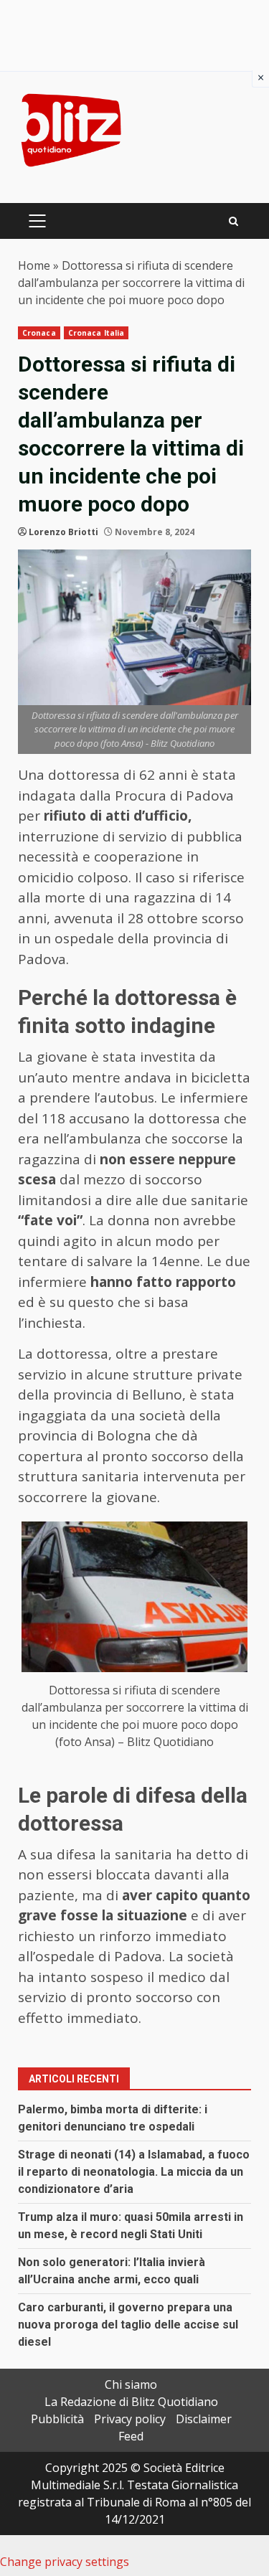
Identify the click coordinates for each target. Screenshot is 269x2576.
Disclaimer (204, 2419)
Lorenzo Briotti (63, 532)
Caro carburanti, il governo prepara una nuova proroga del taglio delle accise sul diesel (128, 2325)
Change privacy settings (65, 2562)
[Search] (233, 221)
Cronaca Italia (96, 333)
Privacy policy (130, 2419)
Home (34, 265)
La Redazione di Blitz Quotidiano (131, 2402)
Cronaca (39, 333)
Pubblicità (57, 2419)
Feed (131, 2436)
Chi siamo (131, 2384)
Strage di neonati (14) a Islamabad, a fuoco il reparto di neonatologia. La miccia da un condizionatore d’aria (134, 2172)
